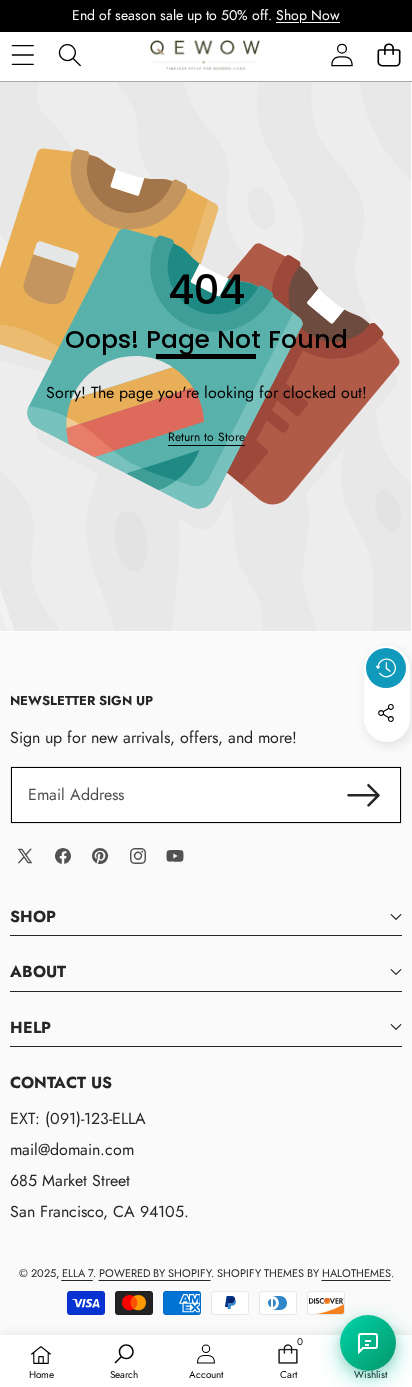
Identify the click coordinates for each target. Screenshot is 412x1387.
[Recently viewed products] (386, 668)
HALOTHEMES (356, 1273)
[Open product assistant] (368, 1343)
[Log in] (341, 54)
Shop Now (308, 15)
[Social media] (386, 713)
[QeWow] (205, 55)
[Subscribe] (364, 795)
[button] (388, 54)
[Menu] (22, 54)
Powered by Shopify (155, 1273)
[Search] (69, 54)
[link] (206, 437)
